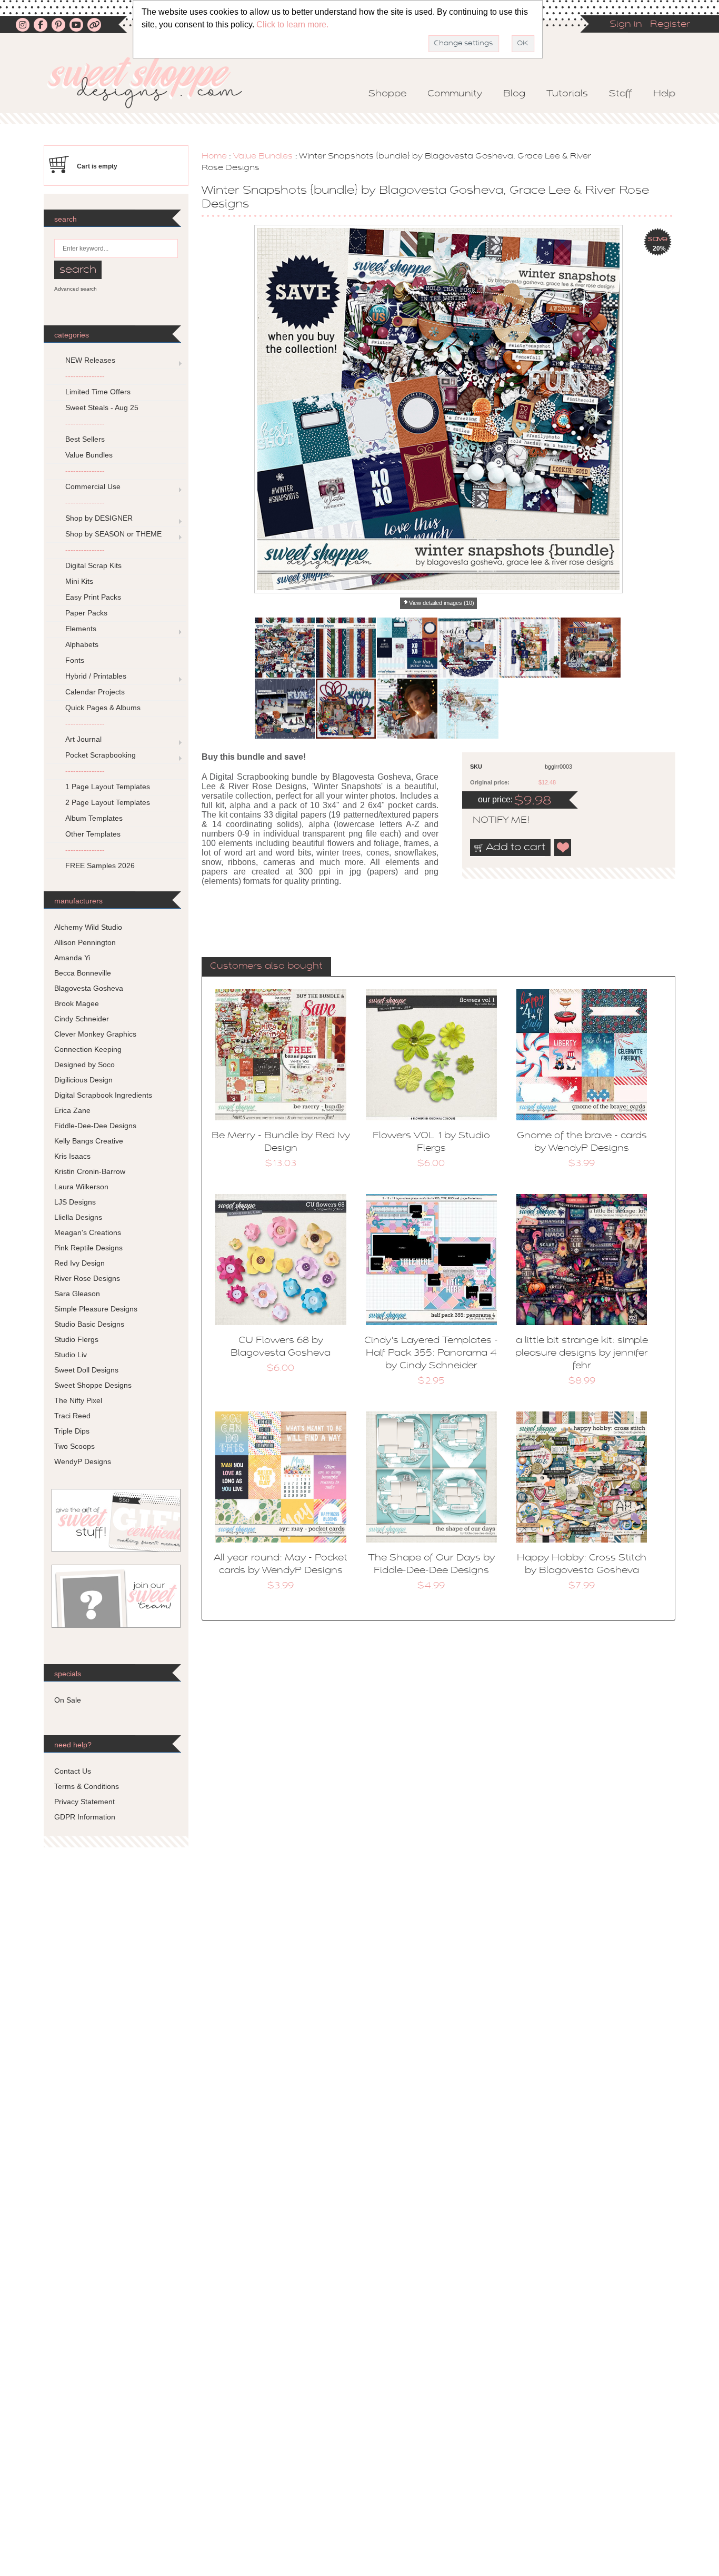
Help (664, 94)
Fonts (75, 660)
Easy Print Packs (93, 597)
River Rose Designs (87, 1278)
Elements (81, 629)
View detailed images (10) (442, 603)
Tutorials (567, 94)
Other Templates (93, 834)
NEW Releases (90, 360)
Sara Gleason (77, 1294)
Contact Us (73, 1771)
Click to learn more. (292, 24)
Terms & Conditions (87, 1786)
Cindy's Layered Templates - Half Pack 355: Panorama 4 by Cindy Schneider (431, 1354)
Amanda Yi (72, 958)
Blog (514, 94)
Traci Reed (72, 1416)
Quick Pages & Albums (103, 708)
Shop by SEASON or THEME (113, 534)
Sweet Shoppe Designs (93, 1385)
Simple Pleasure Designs (96, 1309)
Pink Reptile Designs (88, 1248)
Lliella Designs (78, 1217)
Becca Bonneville (83, 973)
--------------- (85, 376)
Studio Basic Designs (89, 1324)
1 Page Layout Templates (108, 787)
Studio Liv (71, 1355)
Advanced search (76, 289)
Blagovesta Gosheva (89, 988)
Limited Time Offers (98, 392)
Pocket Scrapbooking (101, 755)
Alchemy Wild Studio (88, 927)
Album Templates (94, 818)
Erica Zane (72, 1110)
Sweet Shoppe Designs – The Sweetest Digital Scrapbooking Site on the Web (154, 82)
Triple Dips (72, 1431)
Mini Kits (79, 581)
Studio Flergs (76, 1339)
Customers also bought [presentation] (266, 967)
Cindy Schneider (82, 1019)
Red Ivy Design (79, 1263)
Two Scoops (74, 1446)
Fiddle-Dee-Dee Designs (95, 1126)
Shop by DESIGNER (99, 518)
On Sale (68, 1700)
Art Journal (83, 739)
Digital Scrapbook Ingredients (103, 1095)
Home (214, 156)
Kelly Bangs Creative (89, 1141)
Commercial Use (93, 486)
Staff (621, 94)
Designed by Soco (84, 1065)
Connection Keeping (88, 1049)
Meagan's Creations (88, 1232)
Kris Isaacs (72, 1156)
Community (455, 94)
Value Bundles (263, 156)
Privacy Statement (84, 1802)
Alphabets (82, 644)
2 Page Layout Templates (108, 802)
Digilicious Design (83, 1080)
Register (670, 25)
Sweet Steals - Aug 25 (102, 407)
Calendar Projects (95, 692)
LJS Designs (75, 1202)
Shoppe (387, 94)
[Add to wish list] (563, 848)
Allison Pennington (85, 942)
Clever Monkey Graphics (95, 1034)
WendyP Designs (83, 1461)
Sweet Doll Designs (86, 1370)
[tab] (266, 967)
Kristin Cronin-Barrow (90, 1171)
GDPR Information (85, 1817)
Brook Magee (77, 1003)
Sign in (626, 25)
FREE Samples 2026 (100, 866)
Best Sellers (85, 439)
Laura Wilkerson (81, 1187)
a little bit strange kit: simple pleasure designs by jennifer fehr (582, 1354)
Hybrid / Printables (96, 676)
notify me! (492, 821)
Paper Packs (86, 613)
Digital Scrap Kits (93, 565)
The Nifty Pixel (78, 1400)
